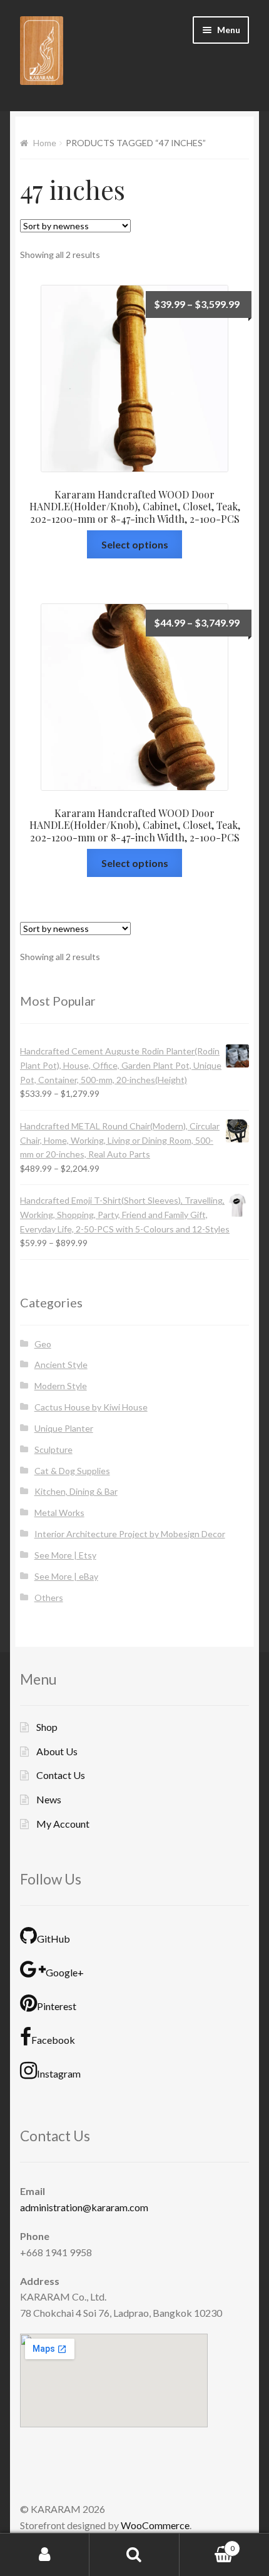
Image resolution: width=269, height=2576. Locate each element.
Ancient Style (61, 1365)
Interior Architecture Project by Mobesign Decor (130, 1534)
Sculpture (53, 1449)
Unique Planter (64, 1428)
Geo (43, 1344)
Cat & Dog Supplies (72, 1471)
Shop (47, 1727)
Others (49, 1598)
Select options (135, 544)
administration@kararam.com (84, 2207)
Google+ (65, 1972)
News (49, 1799)
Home (45, 143)
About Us (57, 1751)
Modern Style (61, 1386)
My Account (63, 1824)
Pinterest (57, 2006)
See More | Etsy (65, 1555)
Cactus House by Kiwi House (91, 1407)
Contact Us (61, 1775)
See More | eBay (66, 1576)
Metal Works (59, 1513)
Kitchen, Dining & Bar (76, 1491)
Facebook (53, 2040)
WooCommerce (155, 2525)
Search (134, 2555)
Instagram (59, 2073)
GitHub (53, 1939)
